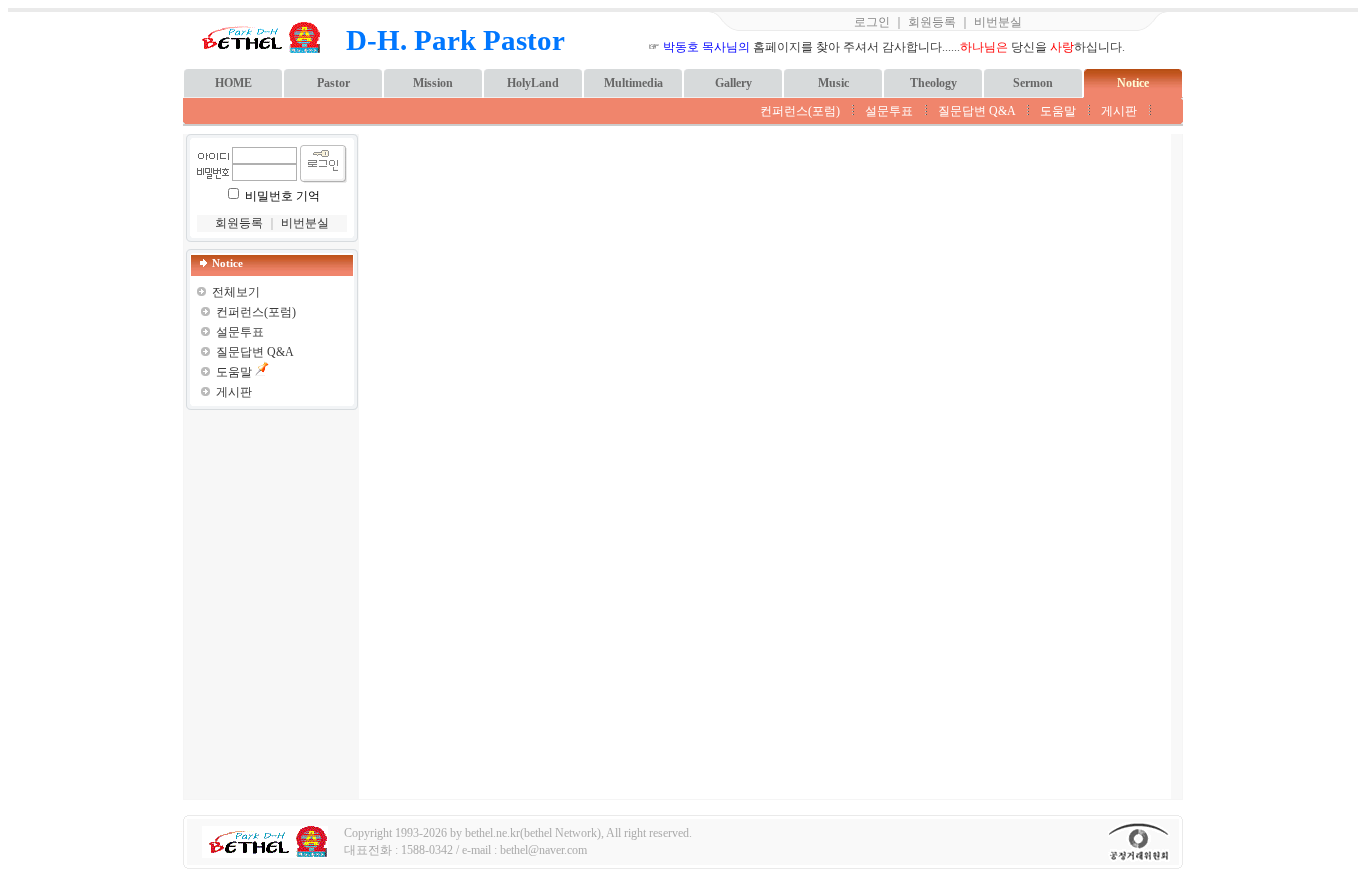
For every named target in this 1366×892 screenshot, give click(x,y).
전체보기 (236, 292)
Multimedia (633, 83)
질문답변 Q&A (976, 111)
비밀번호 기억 (282, 196)
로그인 (872, 22)
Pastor (333, 83)
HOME (233, 83)
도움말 (1058, 111)
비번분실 (998, 22)
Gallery (733, 83)
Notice (1133, 83)
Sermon (1033, 83)
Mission (433, 83)
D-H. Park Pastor (455, 40)
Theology (933, 83)
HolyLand (533, 83)
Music (833, 83)
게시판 (1119, 111)
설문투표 (889, 111)
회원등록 (932, 22)
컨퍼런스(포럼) (800, 111)
